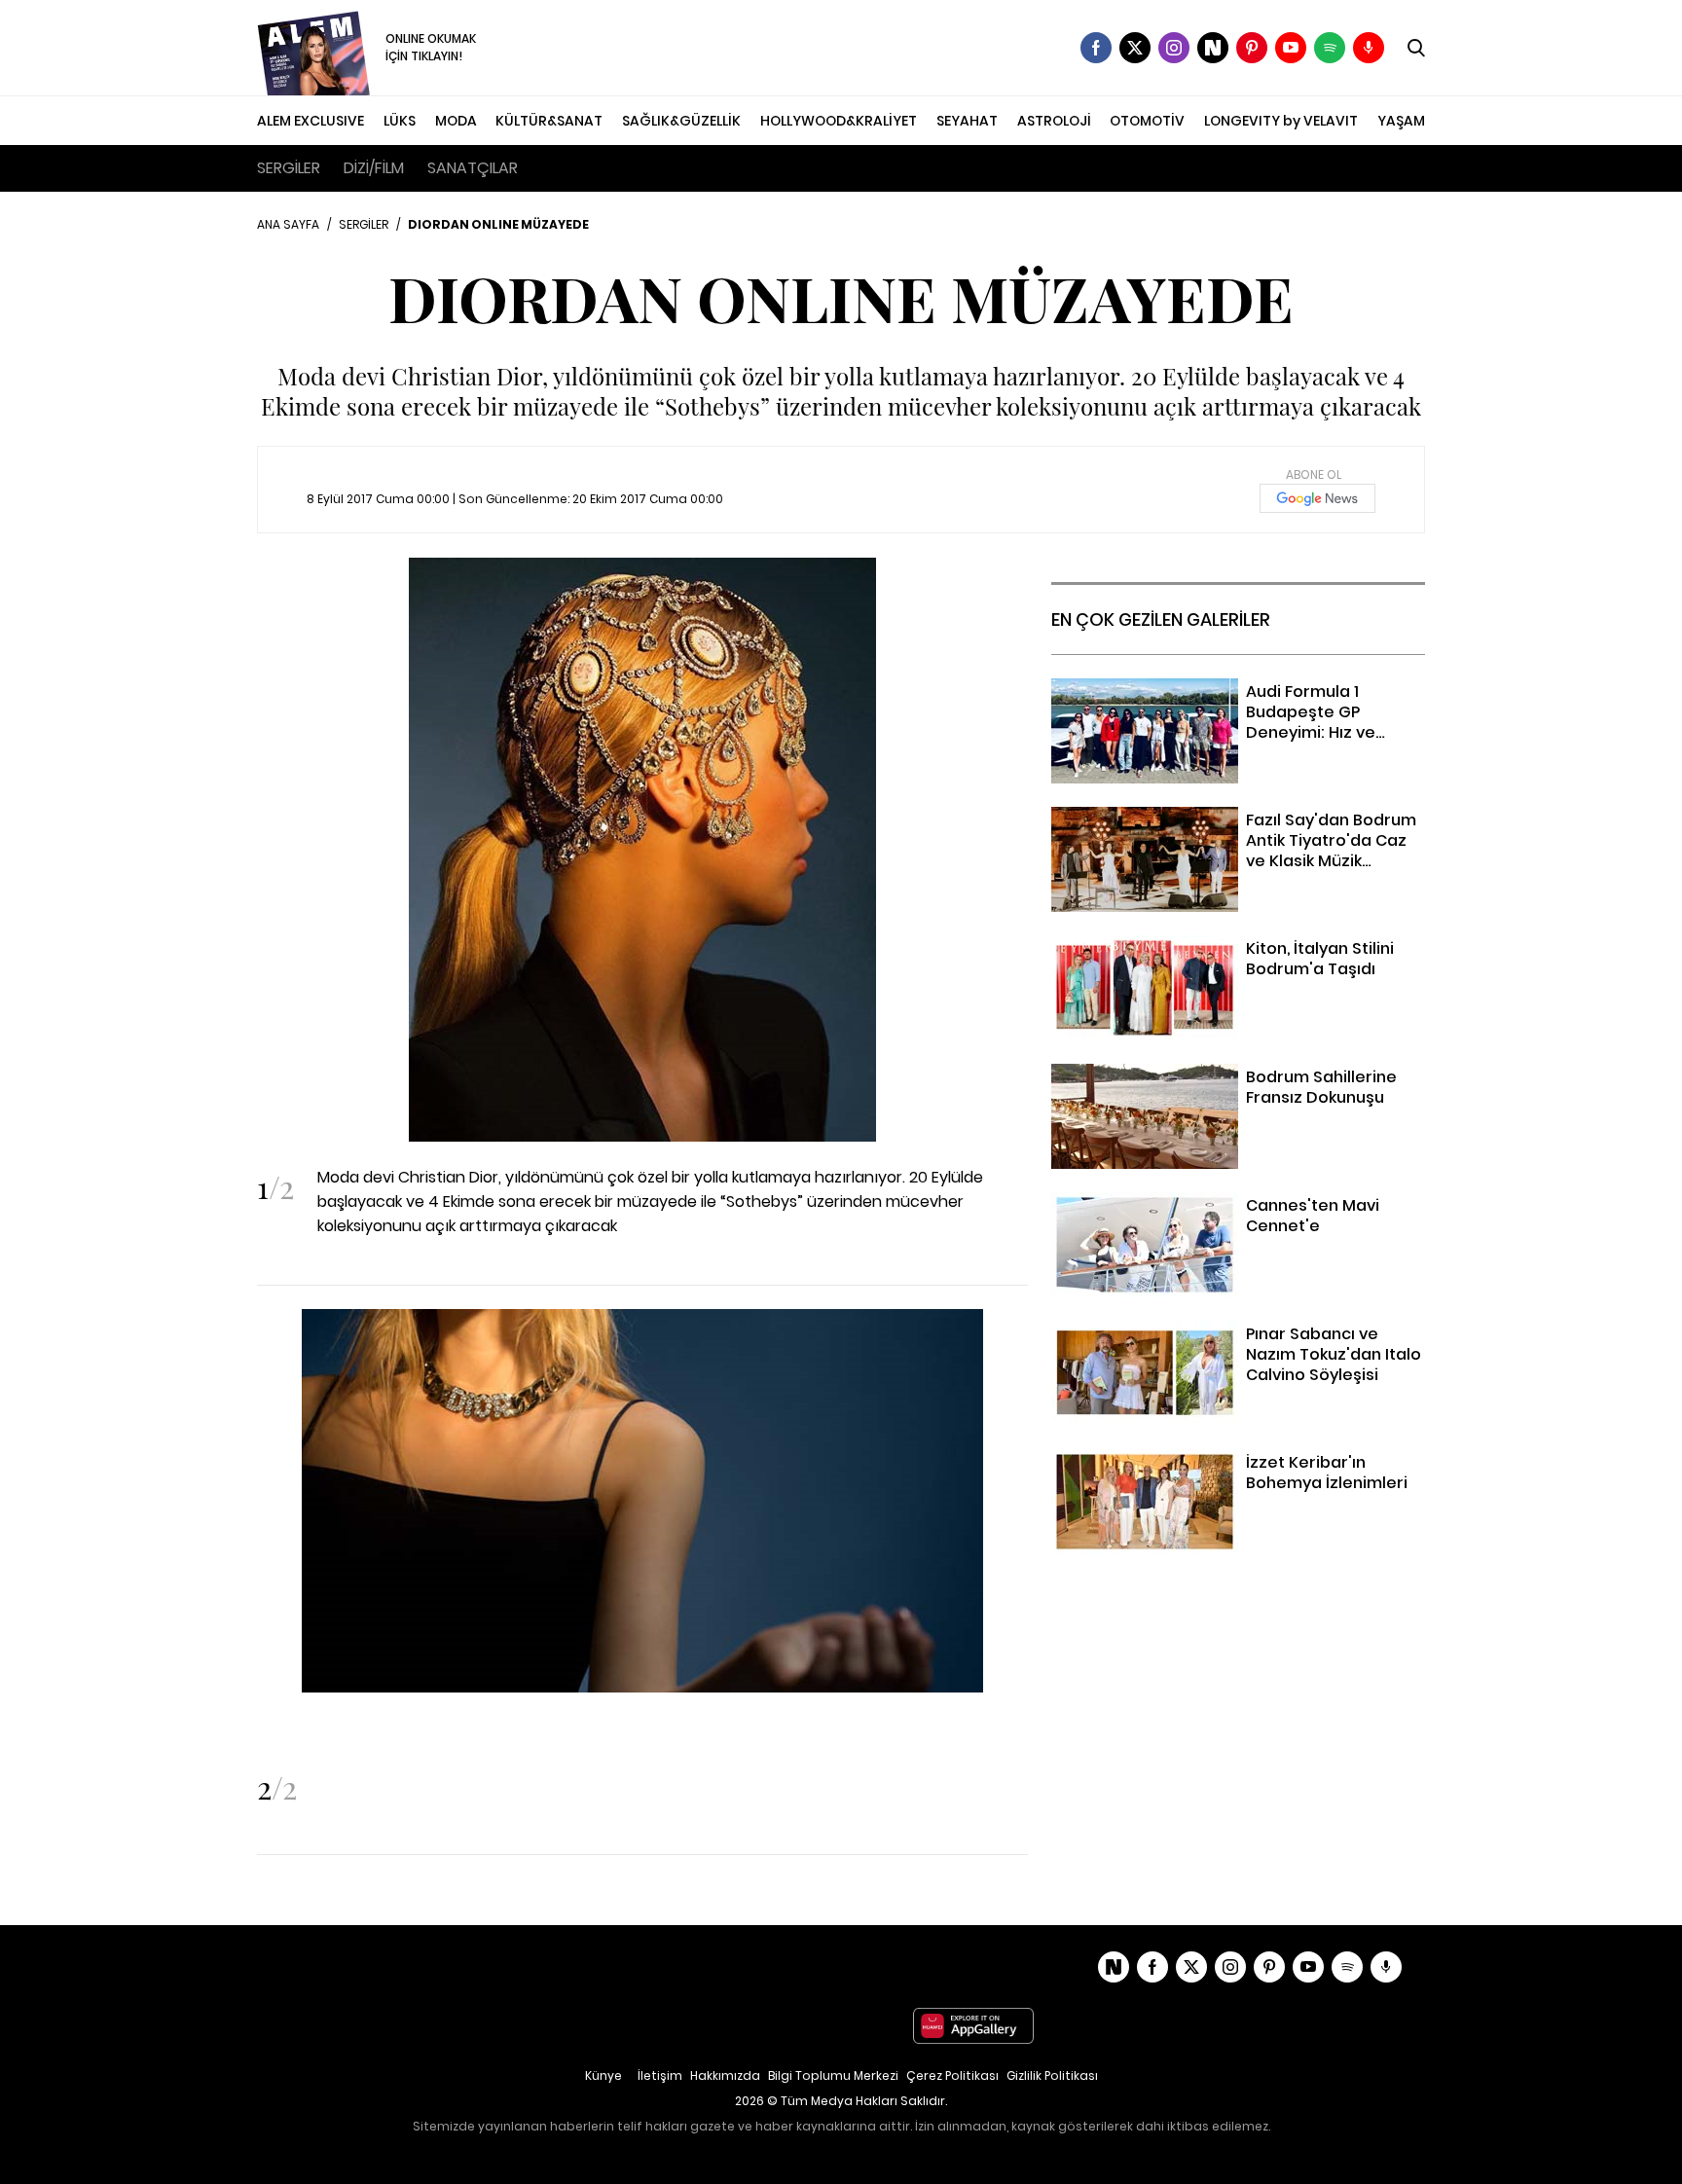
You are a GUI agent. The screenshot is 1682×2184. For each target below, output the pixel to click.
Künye (603, 2075)
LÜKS (400, 121)
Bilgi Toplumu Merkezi (833, 2075)
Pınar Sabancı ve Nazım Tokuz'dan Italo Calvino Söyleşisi (1226, 1345)
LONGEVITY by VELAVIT (1281, 121)
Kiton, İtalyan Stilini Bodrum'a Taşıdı (1181, 947)
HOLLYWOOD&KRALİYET (839, 121)
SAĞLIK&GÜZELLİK (681, 121)
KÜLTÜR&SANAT (549, 121)
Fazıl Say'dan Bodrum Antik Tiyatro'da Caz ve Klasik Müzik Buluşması (1218, 831)
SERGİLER (289, 168)
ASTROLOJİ (1054, 121)
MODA (456, 121)
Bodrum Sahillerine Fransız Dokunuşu (1187, 1076)
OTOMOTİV (1147, 121)
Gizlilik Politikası (1052, 2075)
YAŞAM (1401, 121)
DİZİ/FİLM (374, 168)
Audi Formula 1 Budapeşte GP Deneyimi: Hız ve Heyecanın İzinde (1221, 703)
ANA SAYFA (288, 224)
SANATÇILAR (473, 168)
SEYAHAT (967, 121)
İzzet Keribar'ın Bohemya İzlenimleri (1181, 1461)
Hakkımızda (725, 2075)
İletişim (660, 2075)
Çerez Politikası (952, 2075)
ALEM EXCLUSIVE (311, 121)
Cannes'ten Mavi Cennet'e (1151, 1204)
